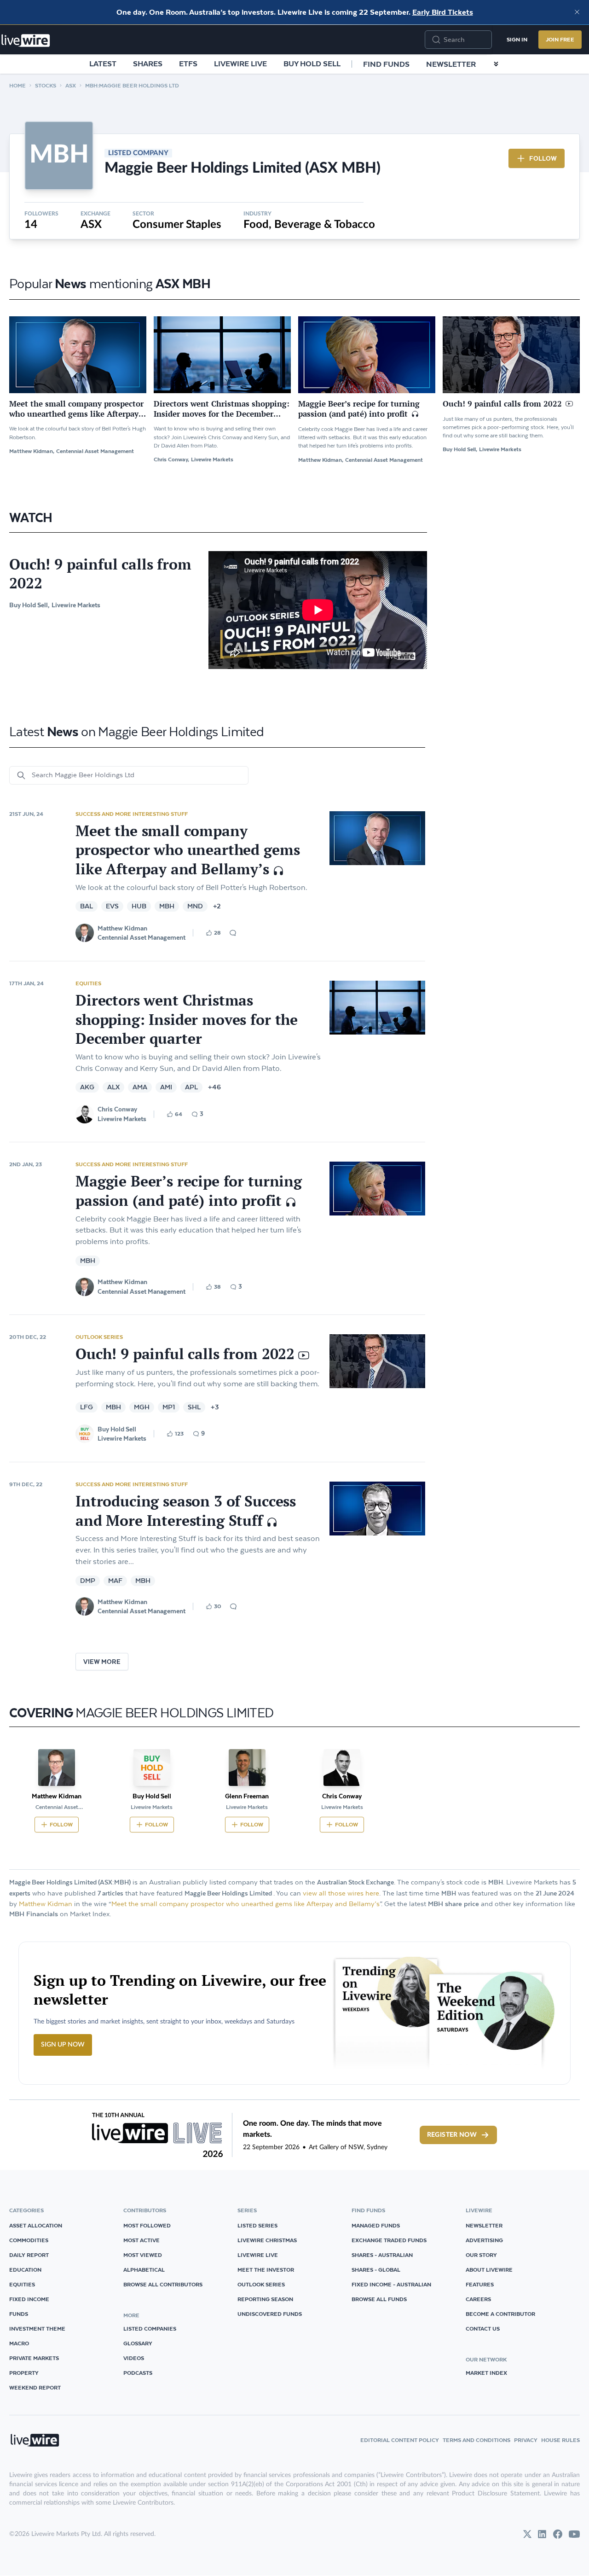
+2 (217, 906)
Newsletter (451, 64)
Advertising (484, 2240)
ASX (71, 85)
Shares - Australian (382, 2255)
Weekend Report (35, 2387)
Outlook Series (99, 1337)
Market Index (486, 2373)
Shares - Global (376, 2270)
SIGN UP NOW (63, 2045)
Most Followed (147, 2225)
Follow (543, 158)
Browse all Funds (379, 2299)
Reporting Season (265, 2299)
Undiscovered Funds (270, 2314)
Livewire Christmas (267, 2240)
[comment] (233, 933)
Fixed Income (29, 2299)
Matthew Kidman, (32, 451)
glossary (138, 2343)
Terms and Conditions (476, 2440)
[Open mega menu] (496, 64)
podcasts (138, 2373)
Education (25, 2270)
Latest (103, 64)
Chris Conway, (171, 459)
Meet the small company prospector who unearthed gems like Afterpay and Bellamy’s (245, 1904)
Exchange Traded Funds (389, 2240)
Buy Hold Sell (312, 64)
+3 (215, 1407)
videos (134, 2358)
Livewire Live (240, 64)
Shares (148, 64)
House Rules (560, 2440)
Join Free (560, 39)
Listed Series (257, 2225)
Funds (19, 2314)
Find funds (386, 64)
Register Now (452, 2135)
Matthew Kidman (122, 928)
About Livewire (489, 2270)
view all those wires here (341, 1893)
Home (17, 85)
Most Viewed (143, 2255)
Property (24, 2373)
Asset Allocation (36, 2225)
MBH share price (453, 1904)
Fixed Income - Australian (391, 2284)
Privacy (526, 2440)
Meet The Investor (266, 2270)
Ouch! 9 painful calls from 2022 (100, 574)
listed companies (150, 2329)
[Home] (26, 41)
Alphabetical (144, 2270)
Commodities (29, 2240)
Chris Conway (117, 1109)
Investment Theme (37, 2329)
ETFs (188, 64)
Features (480, 2284)
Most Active (141, 2240)
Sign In (517, 39)
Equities (88, 983)
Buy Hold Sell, (460, 449)
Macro (19, 2343)
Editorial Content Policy (400, 2440)
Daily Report (29, 2255)
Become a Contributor (500, 2314)
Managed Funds (376, 2225)
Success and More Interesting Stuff (132, 814)
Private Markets (34, 2358)
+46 (214, 1087)
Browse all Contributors (163, 2284)
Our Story (481, 2255)
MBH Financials (34, 1914)
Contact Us (483, 2329)
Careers (478, 2299)
